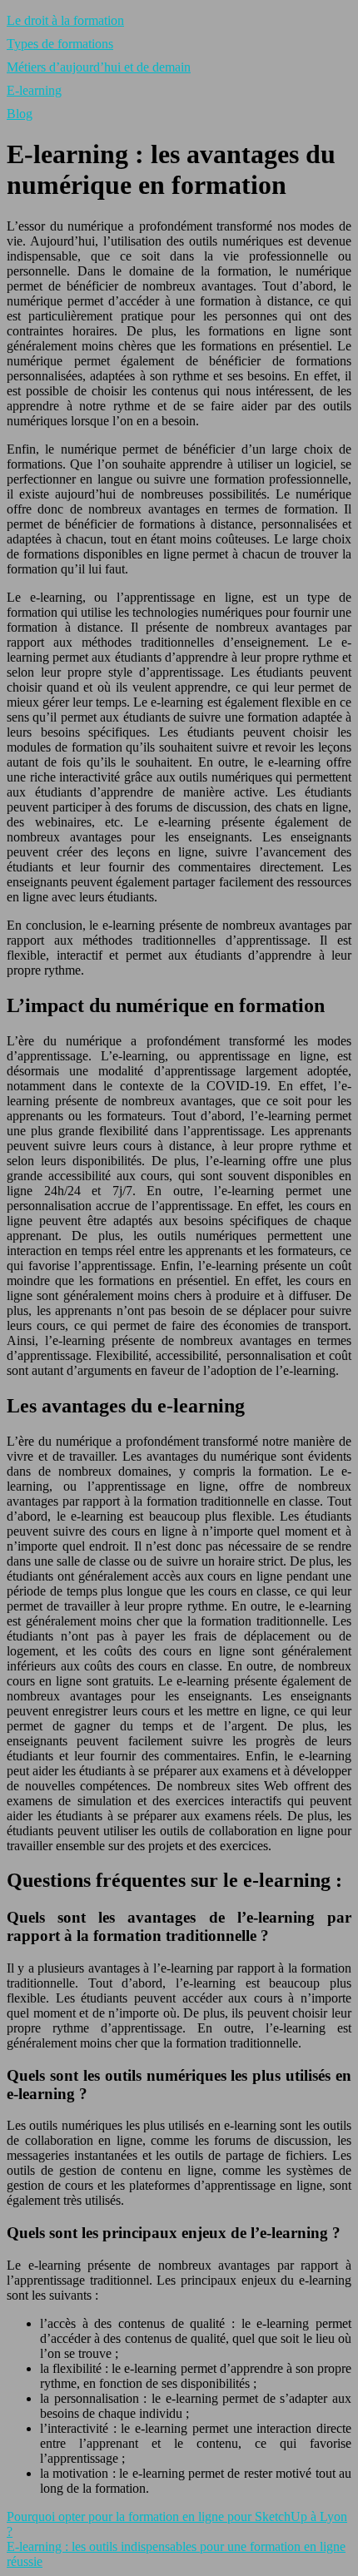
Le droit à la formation (65, 20)
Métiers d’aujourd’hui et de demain (99, 67)
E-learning (34, 90)
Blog (20, 114)
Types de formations (60, 44)
